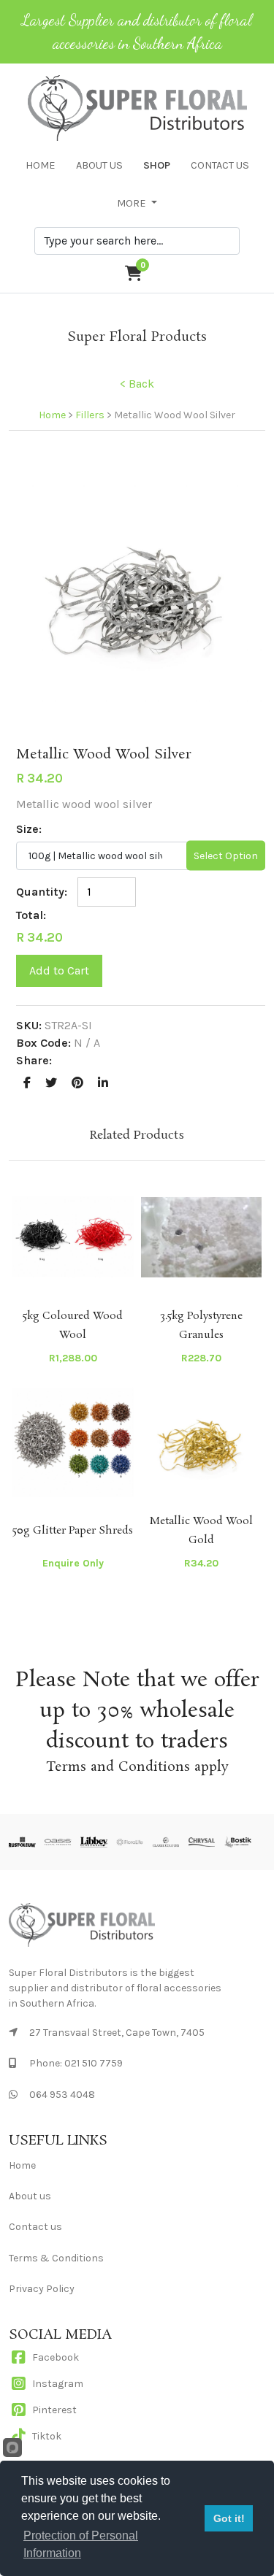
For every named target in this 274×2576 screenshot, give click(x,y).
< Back (137, 384)
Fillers (90, 415)
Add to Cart (59, 970)
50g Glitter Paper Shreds (73, 1531)
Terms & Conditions (56, 2258)
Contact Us (220, 165)
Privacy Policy (42, 2289)
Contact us (35, 2227)
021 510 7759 (94, 2063)
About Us (99, 165)
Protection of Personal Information (81, 2544)
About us (30, 2196)
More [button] (133, 203)
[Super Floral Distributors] (137, 594)
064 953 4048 (62, 2095)
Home (41, 165)
